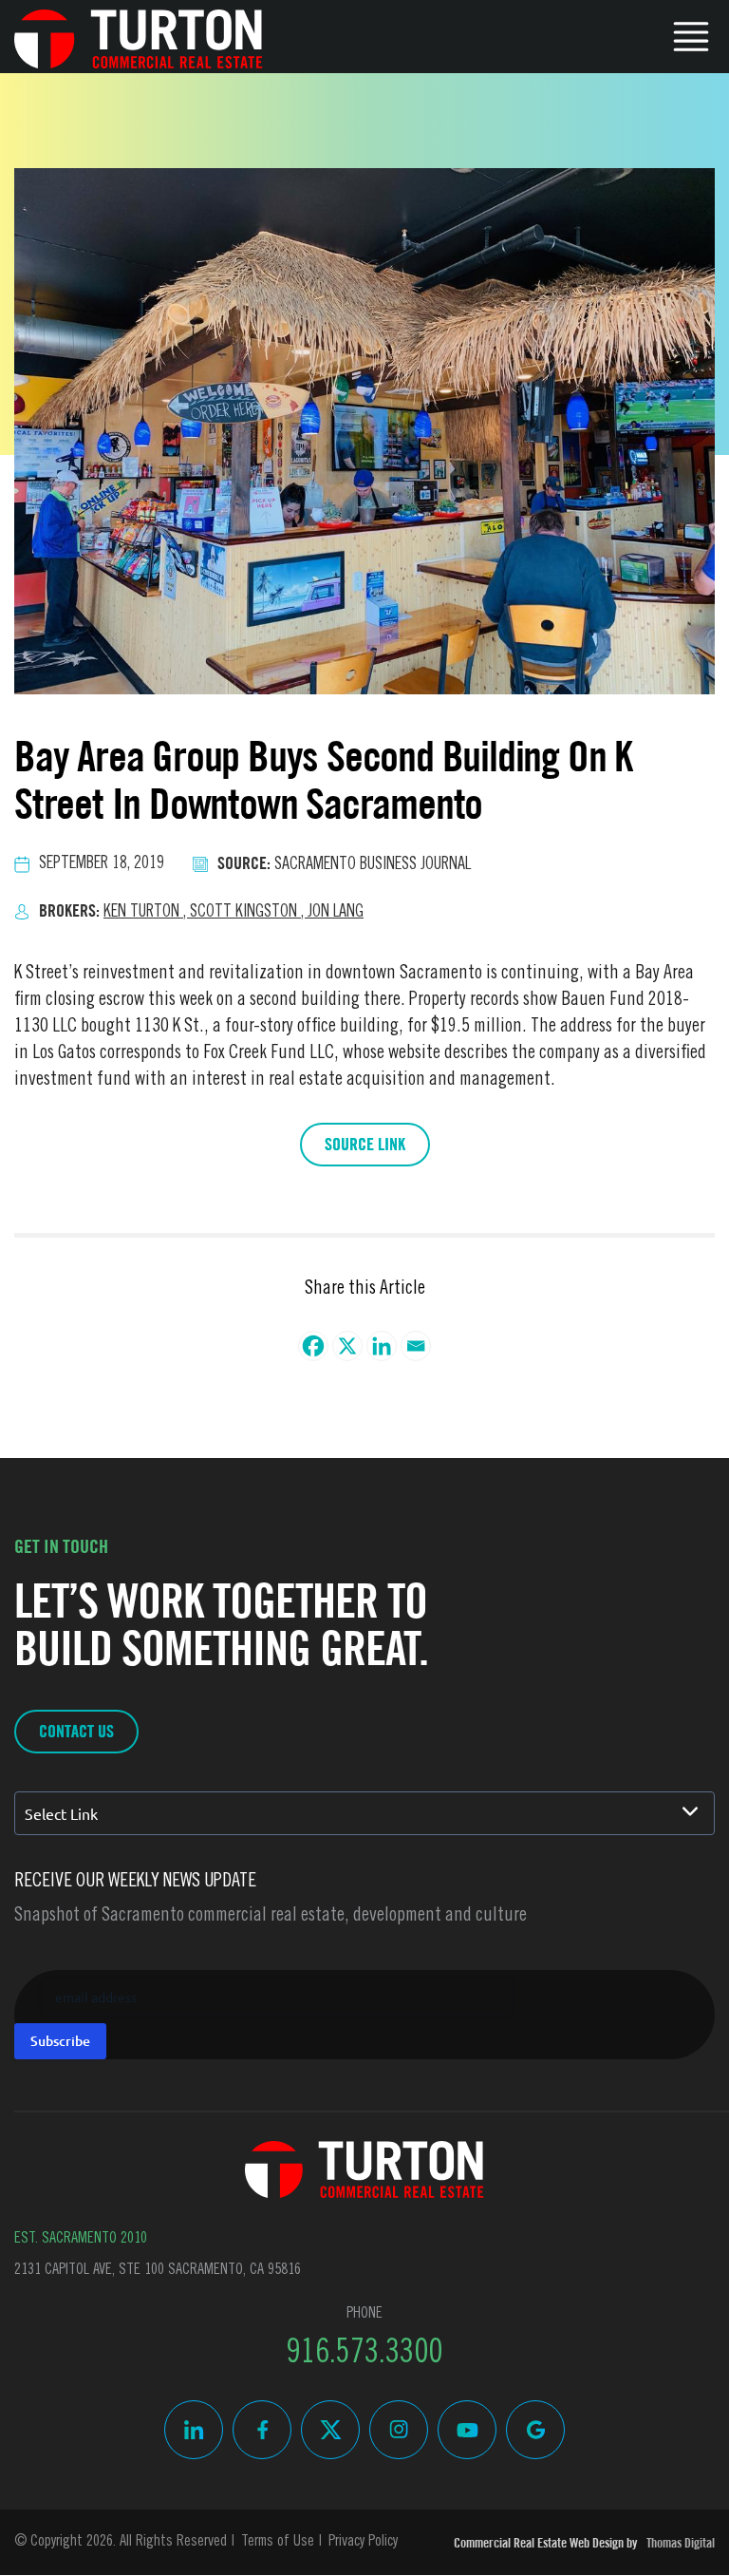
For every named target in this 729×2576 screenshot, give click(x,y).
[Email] (416, 1346)
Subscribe (60, 2041)
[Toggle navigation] (691, 34)
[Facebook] (313, 1346)
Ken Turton (147, 913)
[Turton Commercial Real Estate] (364, 2169)
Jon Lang (336, 913)
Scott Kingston (249, 913)
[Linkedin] (382, 1346)
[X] (347, 1346)
